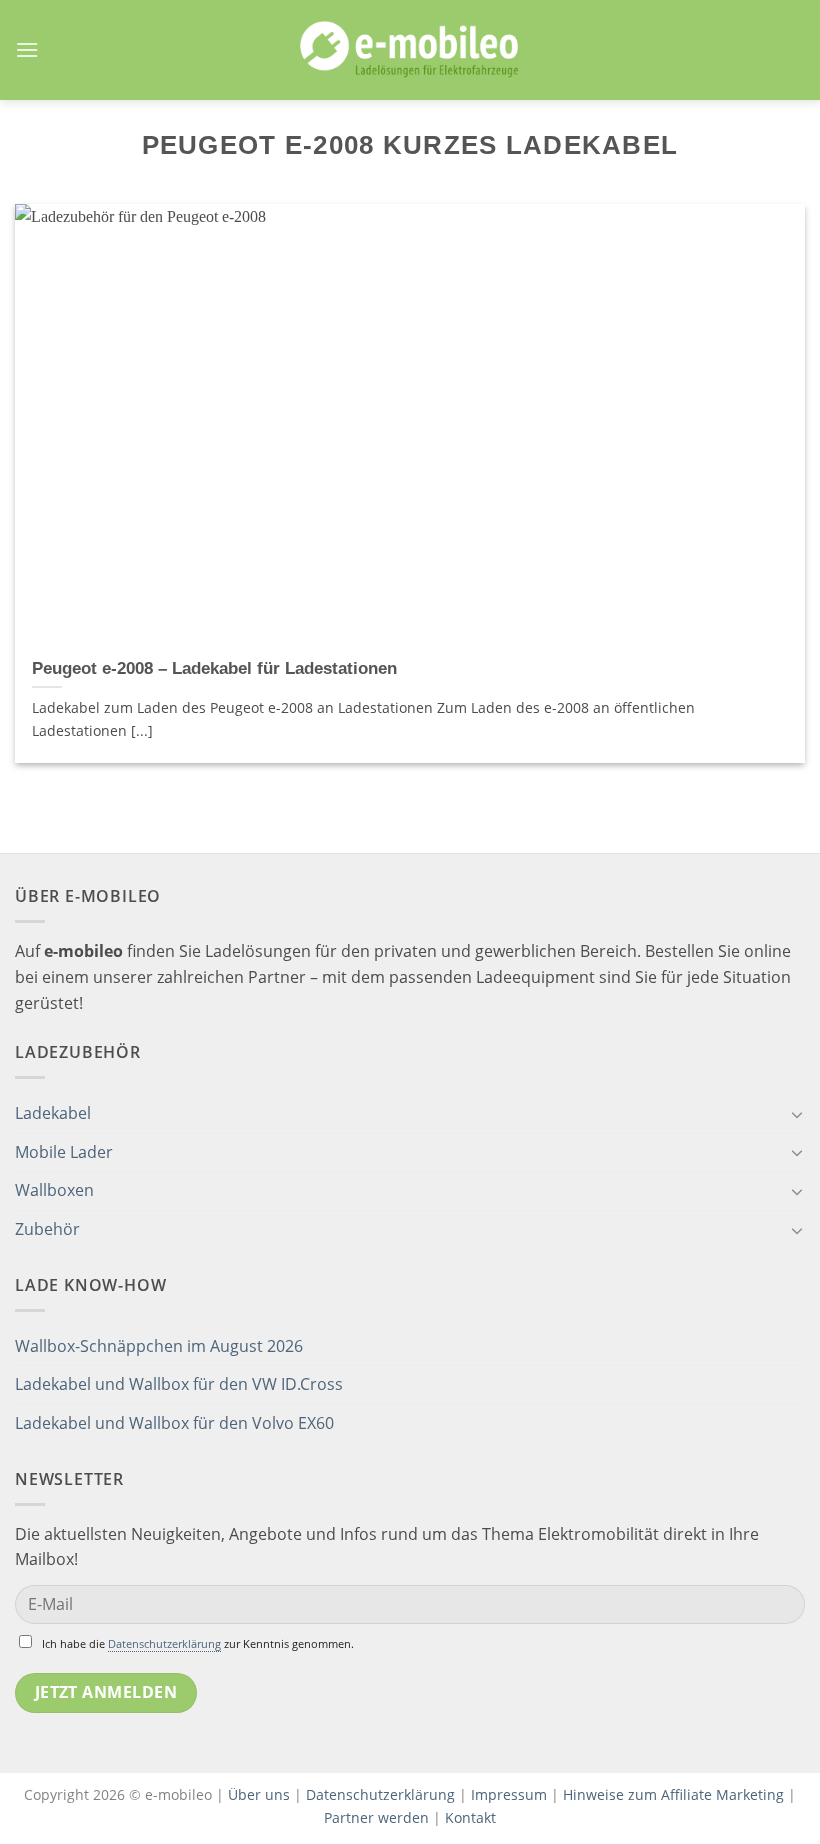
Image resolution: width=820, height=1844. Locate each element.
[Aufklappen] (797, 1114)
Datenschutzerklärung (164, 1643)
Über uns (261, 1794)
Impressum (509, 1794)
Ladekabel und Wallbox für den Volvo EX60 (174, 1423)
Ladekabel (53, 1113)
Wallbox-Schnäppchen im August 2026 (159, 1346)
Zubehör (47, 1229)
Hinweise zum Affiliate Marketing (673, 1794)
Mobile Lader (64, 1152)
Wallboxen (54, 1190)
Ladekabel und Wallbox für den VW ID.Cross (179, 1384)
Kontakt (470, 1817)
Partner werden (376, 1817)
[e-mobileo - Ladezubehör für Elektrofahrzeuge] (410, 50)
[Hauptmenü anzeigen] (27, 49)
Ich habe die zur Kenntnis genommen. (198, 1643)
